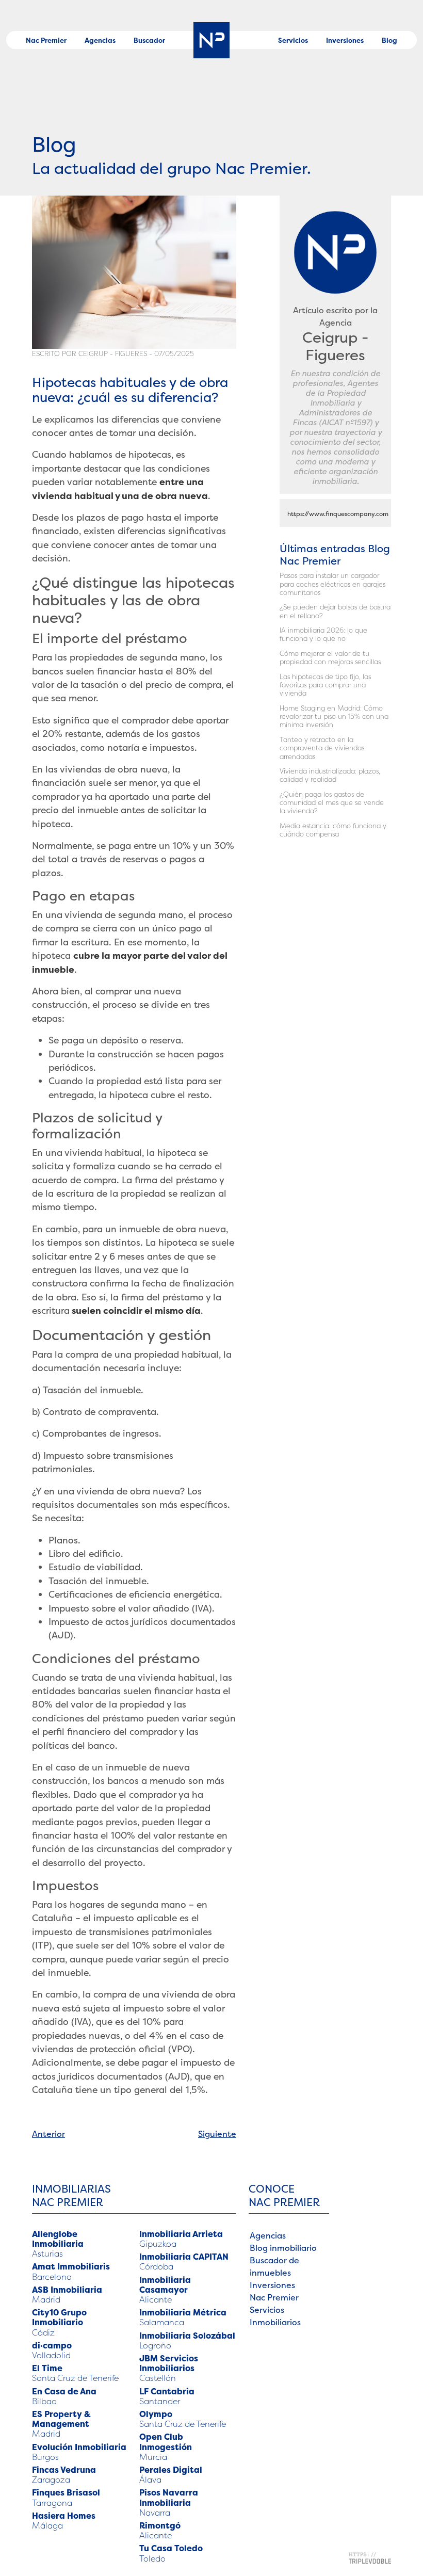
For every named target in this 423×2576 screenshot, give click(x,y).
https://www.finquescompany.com (338, 514)
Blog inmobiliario (283, 2248)
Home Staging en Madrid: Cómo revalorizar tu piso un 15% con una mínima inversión (334, 717)
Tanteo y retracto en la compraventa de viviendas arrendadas (322, 748)
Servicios (293, 40)
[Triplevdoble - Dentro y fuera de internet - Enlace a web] (370, 2557)
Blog (389, 40)
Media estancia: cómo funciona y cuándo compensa (333, 830)
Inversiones (345, 40)
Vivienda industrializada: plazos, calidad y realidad (330, 775)
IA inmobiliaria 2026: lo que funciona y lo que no (323, 634)
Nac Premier (46, 40)
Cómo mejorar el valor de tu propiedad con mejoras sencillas (330, 658)
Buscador (149, 40)
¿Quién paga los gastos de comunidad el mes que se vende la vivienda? (332, 803)
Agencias (100, 40)
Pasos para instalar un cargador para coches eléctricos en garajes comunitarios (332, 584)
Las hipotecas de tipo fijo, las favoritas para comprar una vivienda (325, 685)
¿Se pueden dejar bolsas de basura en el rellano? (335, 611)
